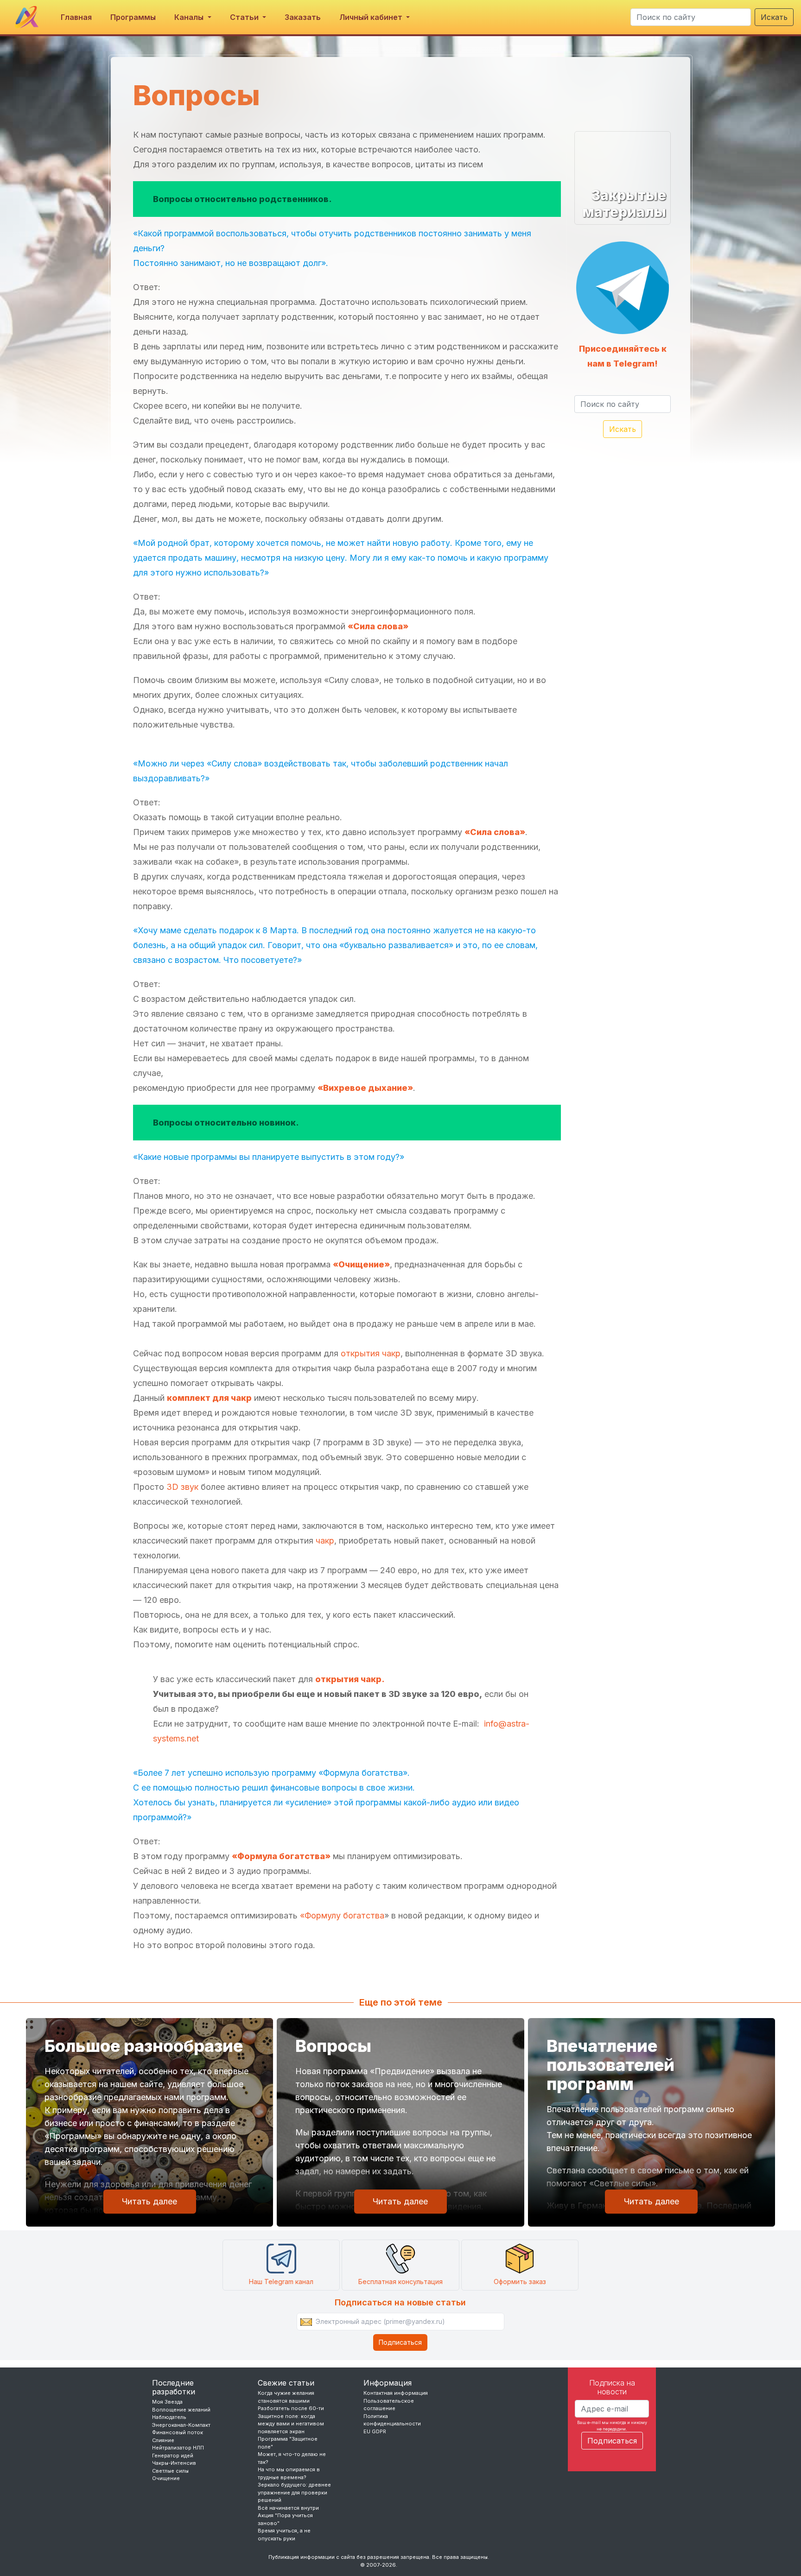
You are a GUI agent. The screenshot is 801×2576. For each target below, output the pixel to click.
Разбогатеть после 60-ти (291, 2408)
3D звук (182, 1487)
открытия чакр (371, 1353)
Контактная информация (396, 2393)
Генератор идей (173, 2456)
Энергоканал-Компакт (181, 2425)
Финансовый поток (178, 2432)
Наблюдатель (169, 2417)
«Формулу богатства (342, 1915)
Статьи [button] (245, 17)
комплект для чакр (209, 1398)
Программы (133, 17)
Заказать (303, 17)
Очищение (166, 2478)
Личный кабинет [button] (372, 17)
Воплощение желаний (181, 2410)
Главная (76, 17)
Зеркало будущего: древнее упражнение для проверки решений (294, 2492)
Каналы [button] (190, 17)
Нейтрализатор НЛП (178, 2448)
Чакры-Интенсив (174, 2463)
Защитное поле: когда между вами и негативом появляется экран (291, 2424)
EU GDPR (375, 2431)
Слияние (163, 2440)
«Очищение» (361, 1264)
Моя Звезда (167, 2402)
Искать (774, 17)
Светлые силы (170, 2471)
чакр (325, 1541)
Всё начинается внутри (288, 2508)
